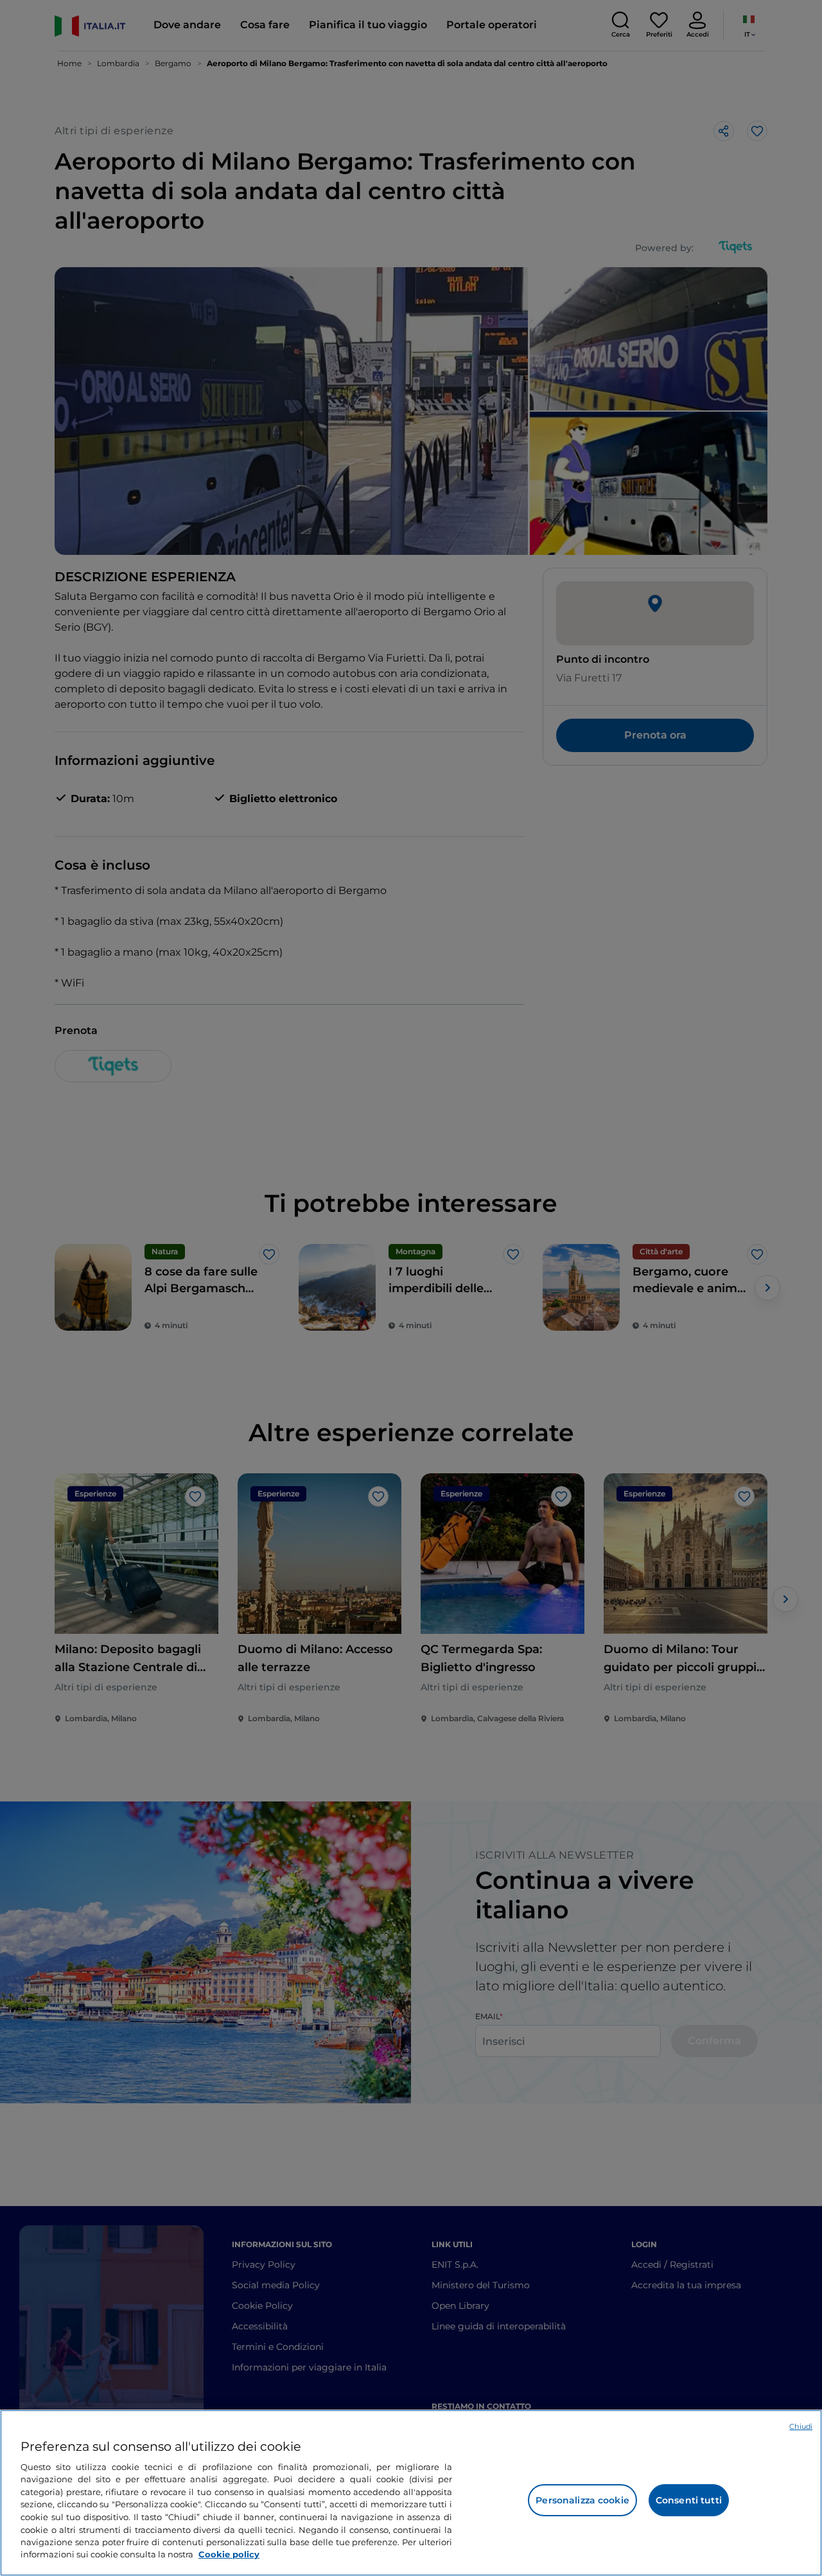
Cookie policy (229, 2554)
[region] (411, 2493)
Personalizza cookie (582, 2500)
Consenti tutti (689, 2500)
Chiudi (801, 2426)
